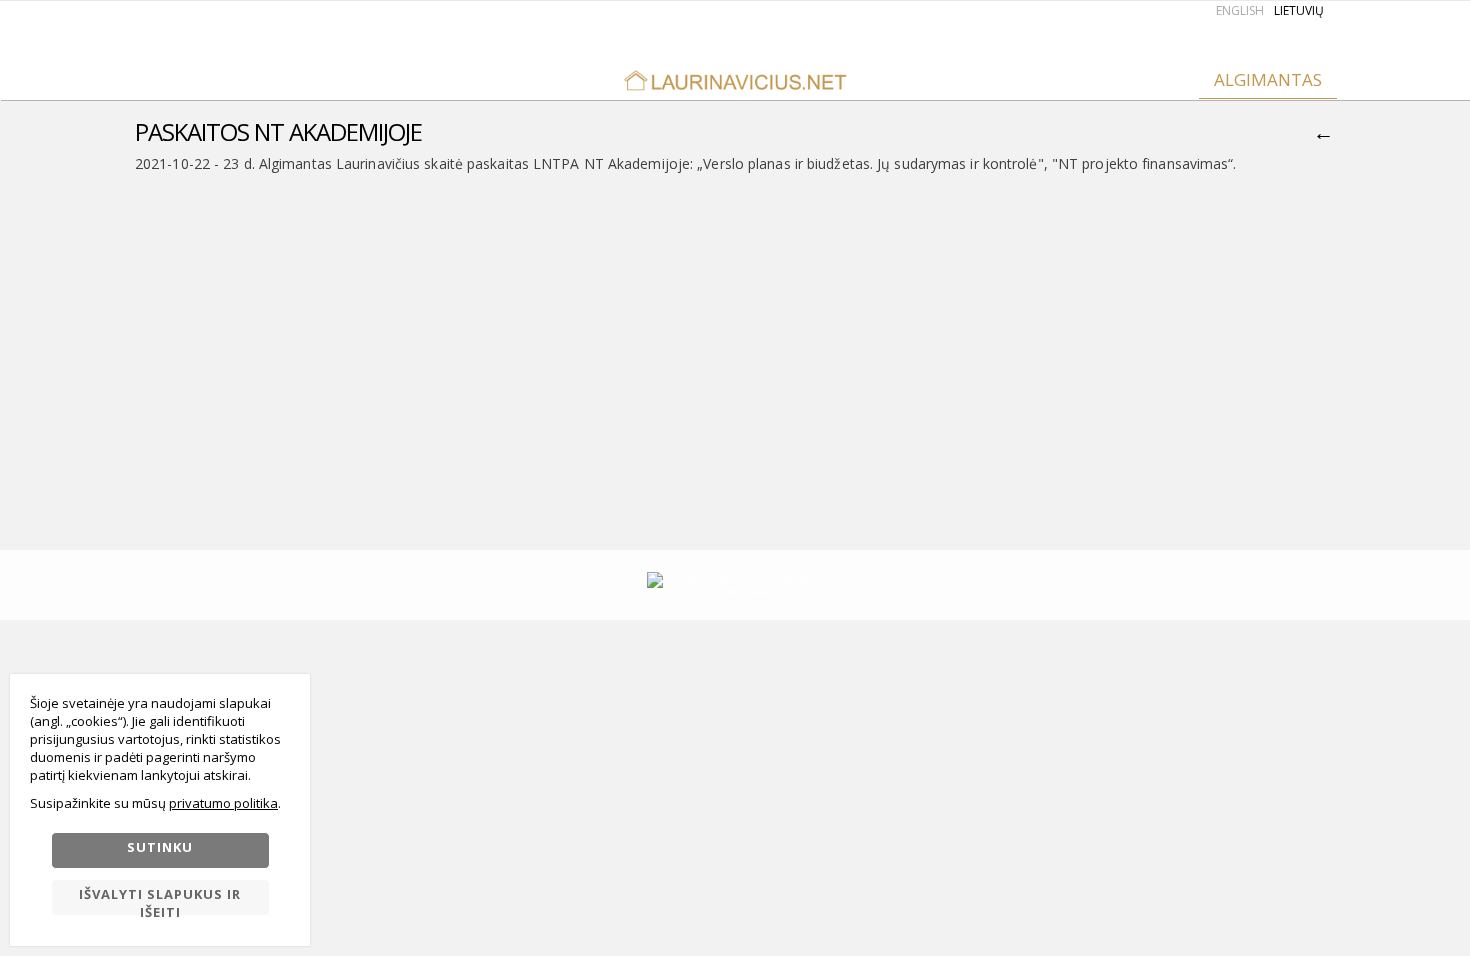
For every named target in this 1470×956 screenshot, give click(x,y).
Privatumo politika (223, 803)
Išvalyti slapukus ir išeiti (160, 900)
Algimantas (1268, 79)
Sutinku (160, 847)
